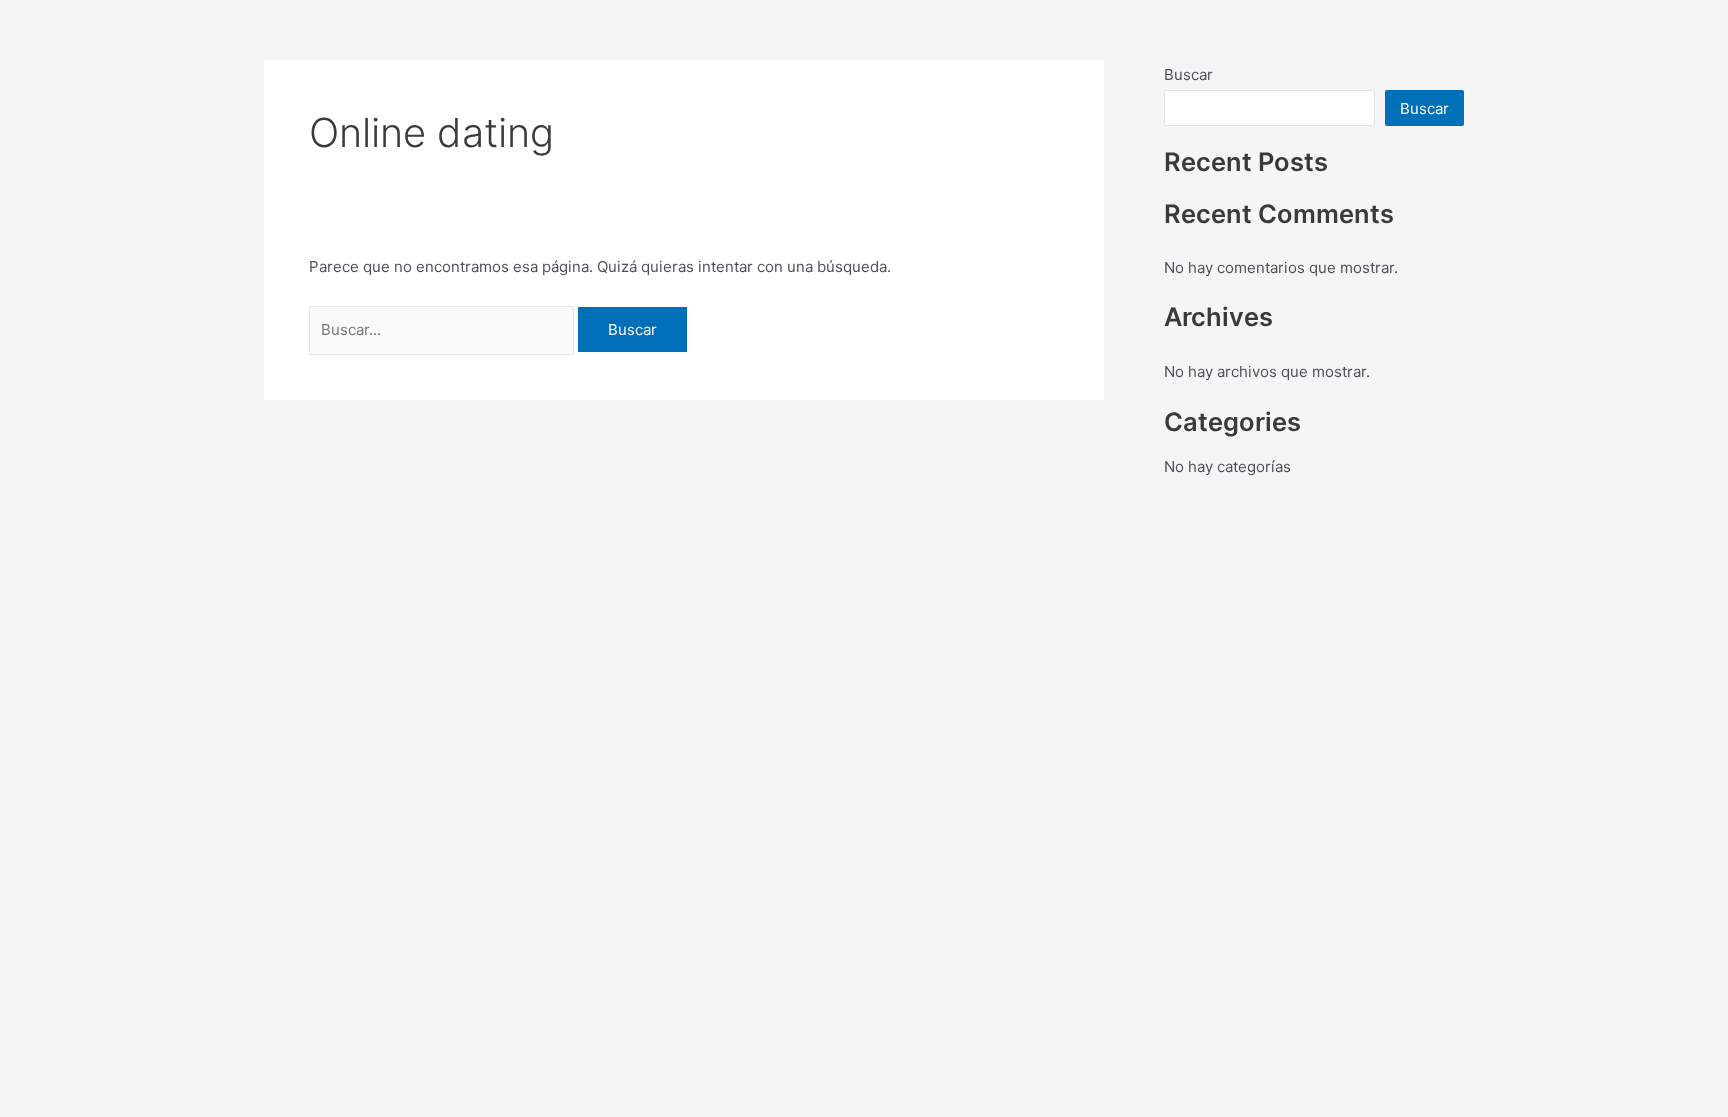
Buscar (1188, 74)
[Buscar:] (443, 329)
